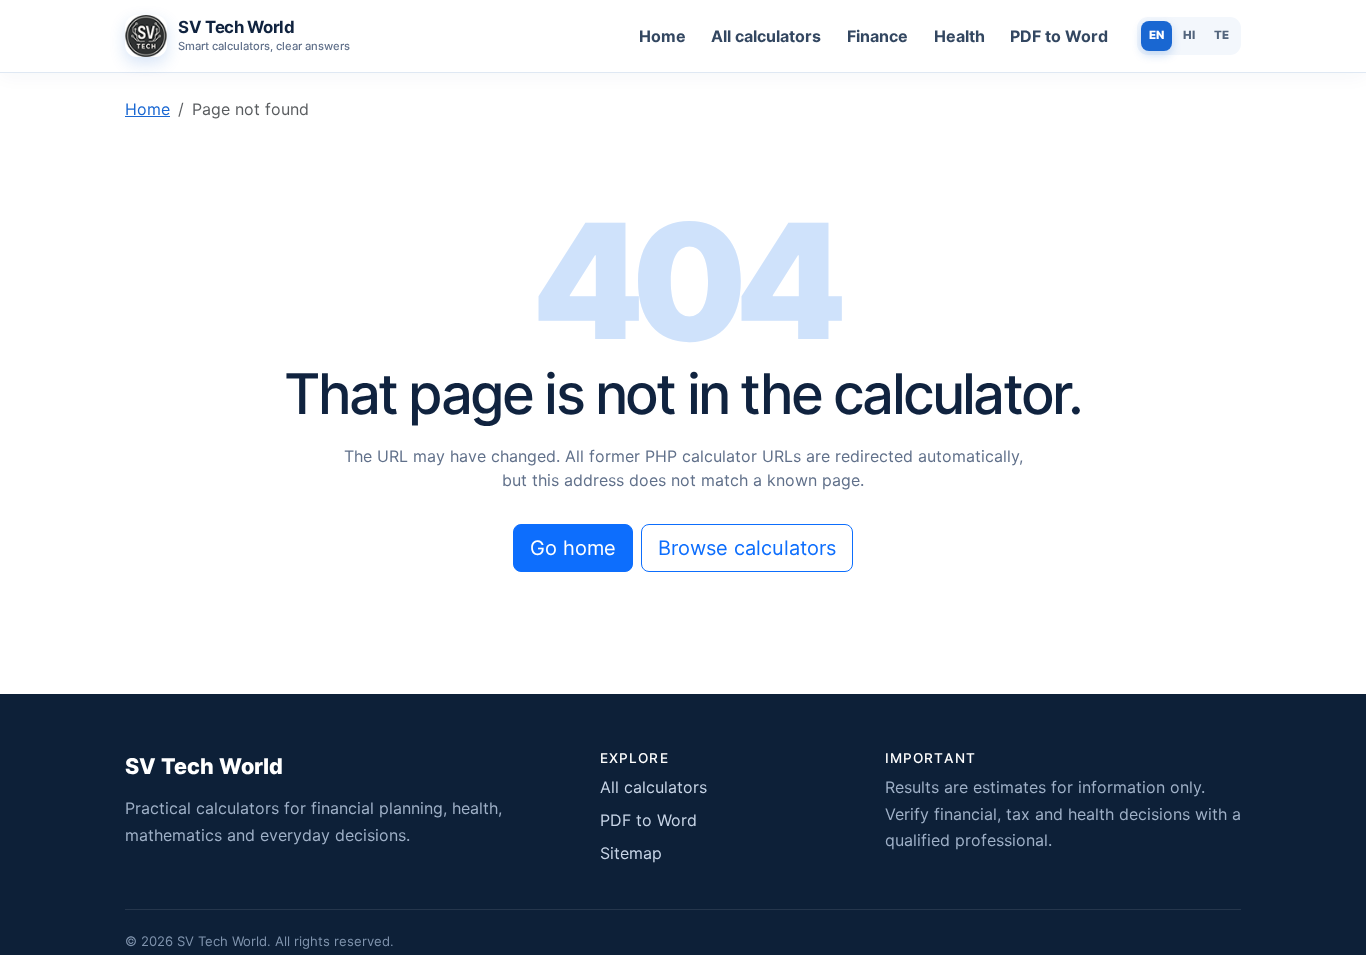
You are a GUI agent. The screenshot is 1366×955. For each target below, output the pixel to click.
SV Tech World (204, 766)
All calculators (766, 36)
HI (1189, 35)
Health (959, 36)
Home (662, 36)
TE (1221, 35)
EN (1156, 35)
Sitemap (631, 853)
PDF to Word (1059, 36)
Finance (877, 36)
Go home (573, 548)
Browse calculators (747, 548)
